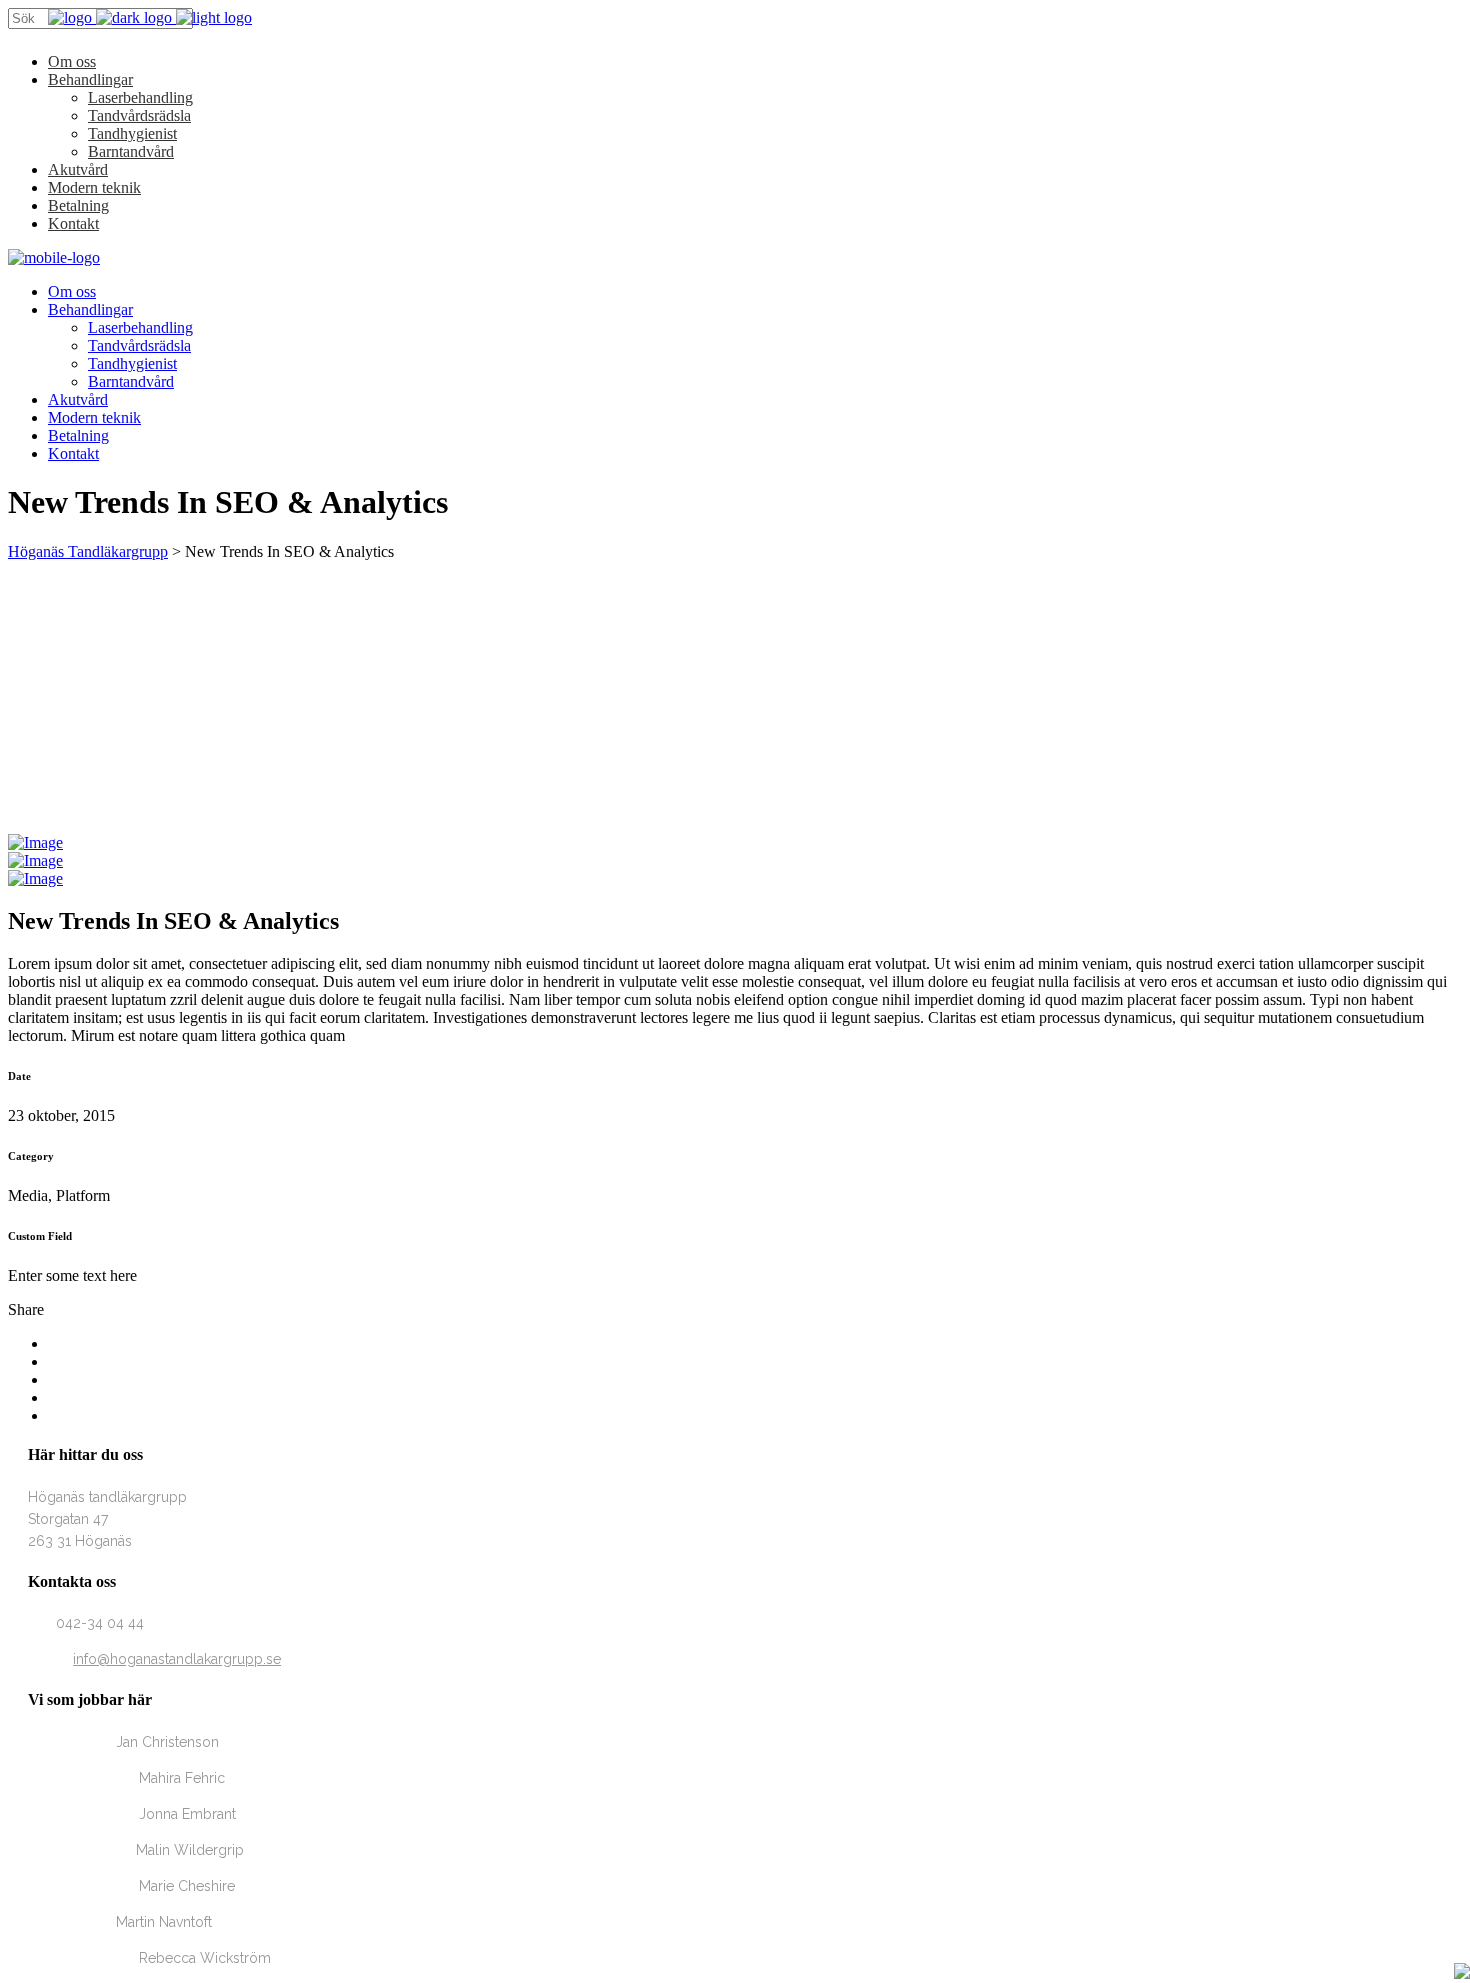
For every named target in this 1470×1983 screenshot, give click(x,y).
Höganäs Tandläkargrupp (88, 551)
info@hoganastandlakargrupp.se (177, 1659)
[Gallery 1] (35, 842)
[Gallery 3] (35, 878)
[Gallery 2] (35, 860)
